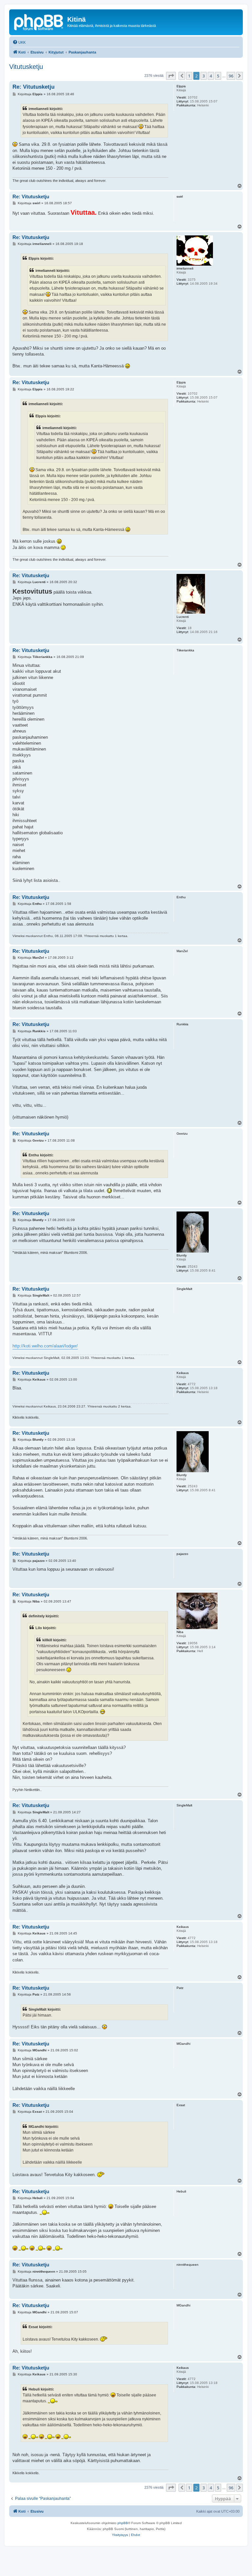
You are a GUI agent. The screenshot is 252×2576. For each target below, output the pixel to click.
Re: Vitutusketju (33, 87)
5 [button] (218, 76)
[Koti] (39, 21)
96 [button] (231, 76)
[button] (171, 76)
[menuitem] (19, 42)
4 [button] (211, 76)
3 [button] (204, 76)
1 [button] (189, 76)
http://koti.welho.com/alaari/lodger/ (45, 1346)
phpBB (123, 2523)
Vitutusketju (26, 67)
